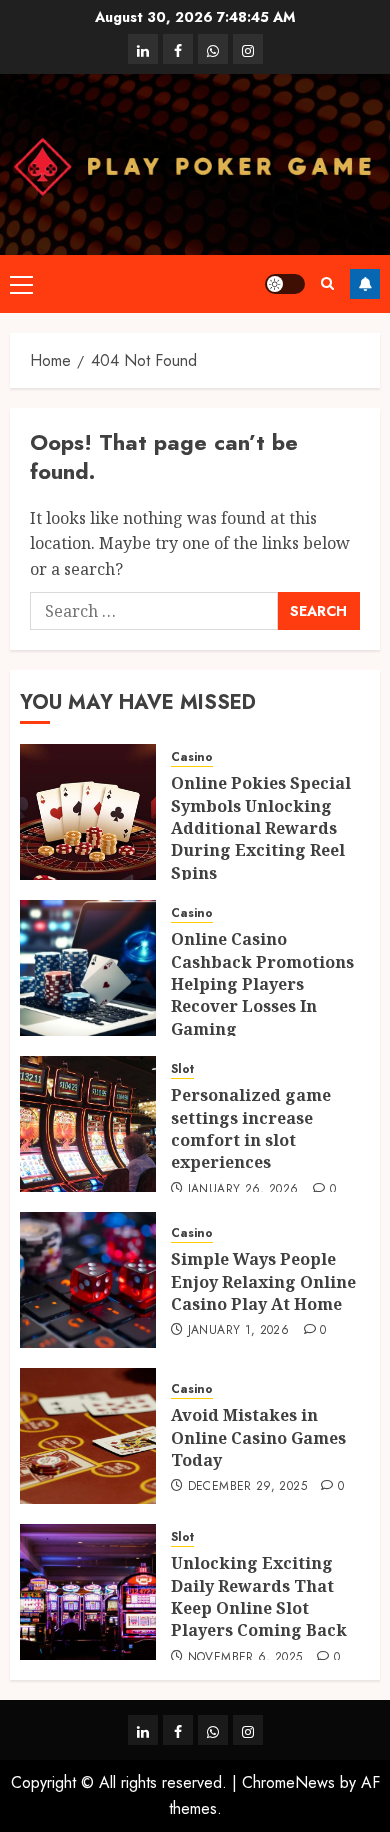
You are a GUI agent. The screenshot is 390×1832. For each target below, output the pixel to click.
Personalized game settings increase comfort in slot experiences (251, 1128)
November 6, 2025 (245, 1658)
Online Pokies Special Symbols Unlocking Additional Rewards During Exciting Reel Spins (261, 828)
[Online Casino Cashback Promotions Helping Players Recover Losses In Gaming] (88, 968)
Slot (182, 1069)
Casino (192, 757)
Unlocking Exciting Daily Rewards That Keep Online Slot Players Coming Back (259, 1596)
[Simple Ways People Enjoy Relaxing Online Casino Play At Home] (88, 1280)
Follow (365, 284)
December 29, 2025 (247, 1487)
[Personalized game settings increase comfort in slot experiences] (88, 1124)
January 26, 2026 (243, 1190)
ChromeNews (288, 1782)
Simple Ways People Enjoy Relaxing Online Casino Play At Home (263, 1281)
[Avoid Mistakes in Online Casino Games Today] (88, 1436)
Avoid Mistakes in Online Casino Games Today (258, 1437)
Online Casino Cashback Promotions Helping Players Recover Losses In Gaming (262, 984)
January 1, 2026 (238, 1331)
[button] (21, 284)
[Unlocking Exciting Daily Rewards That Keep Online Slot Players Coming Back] (88, 1592)
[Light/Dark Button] (285, 284)
